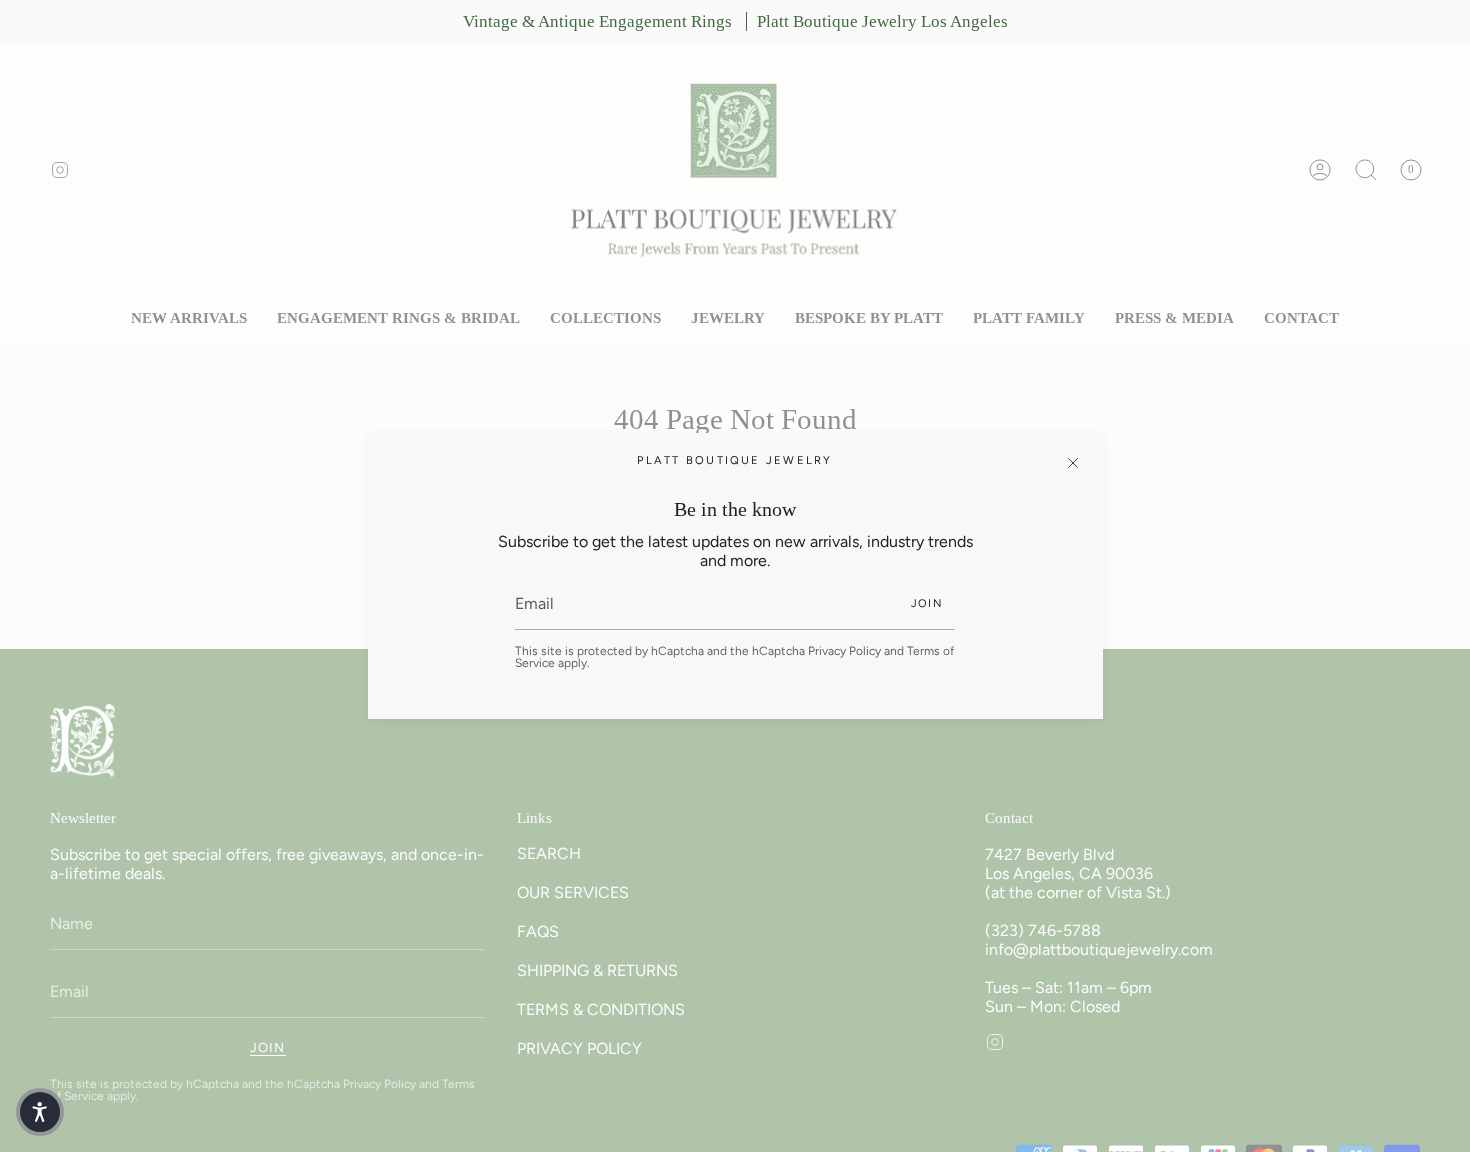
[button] (40, 1112)
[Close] (1073, 463)
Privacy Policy (844, 651)
